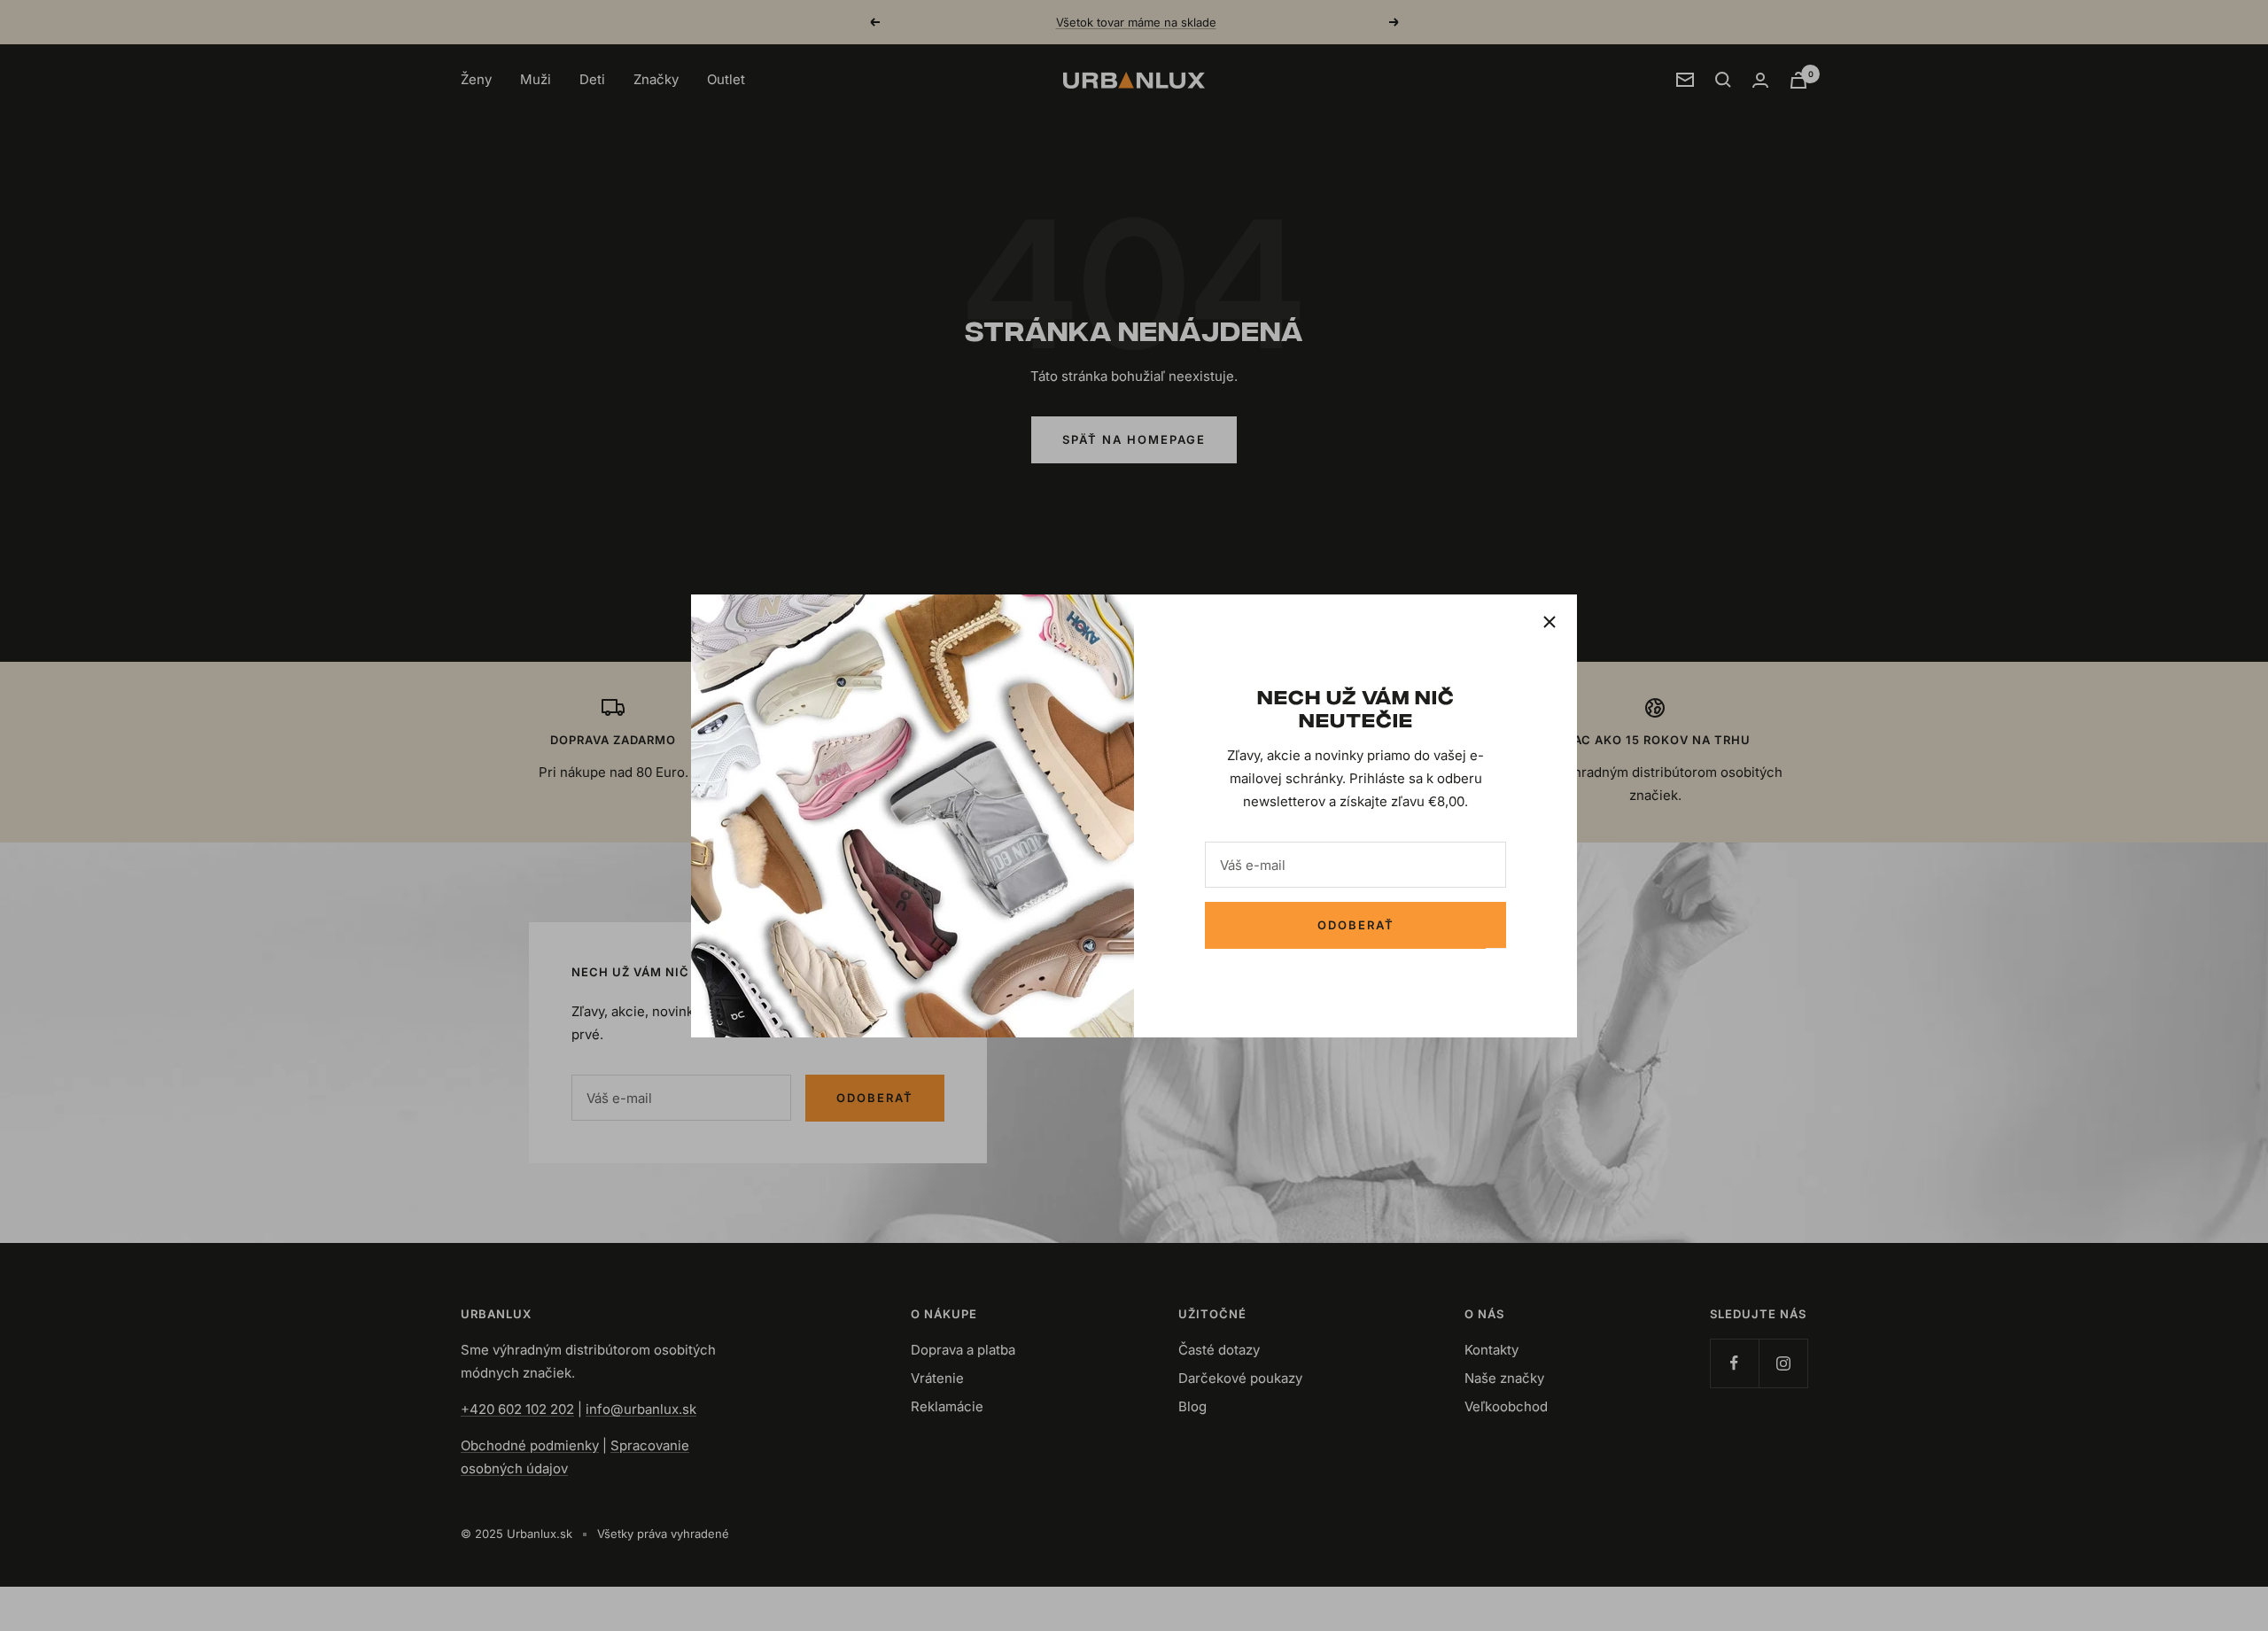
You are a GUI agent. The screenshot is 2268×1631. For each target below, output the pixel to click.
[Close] (1550, 622)
